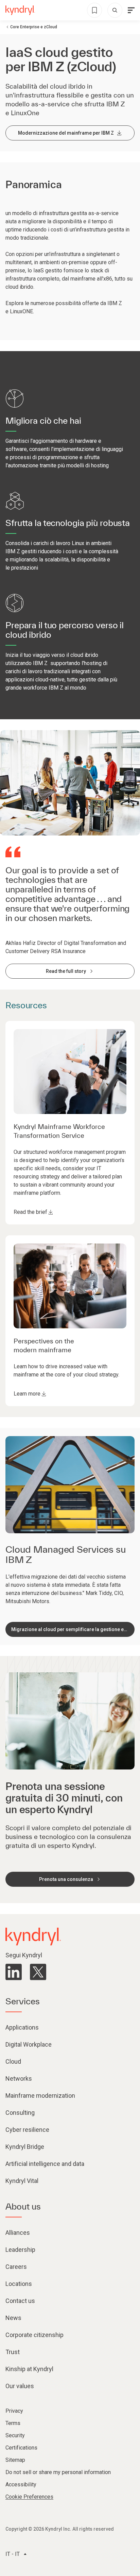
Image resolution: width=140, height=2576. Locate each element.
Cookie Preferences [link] (29, 2497)
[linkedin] (14, 1972)
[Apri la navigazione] (131, 10)
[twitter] (38, 1972)
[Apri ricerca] (115, 10)
